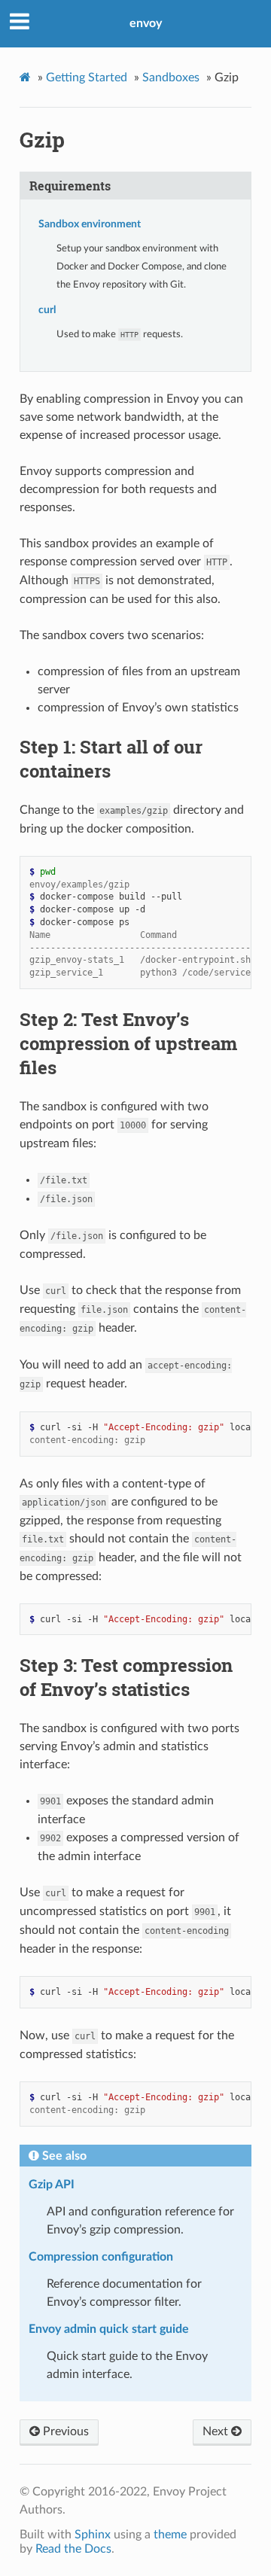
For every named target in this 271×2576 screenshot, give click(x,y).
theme (170, 2535)
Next (217, 2431)
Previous (64, 2431)
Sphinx (93, 2535)
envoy (146, 23)
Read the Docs (73, 2549)
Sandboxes (171, 78)
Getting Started (87, 78)
